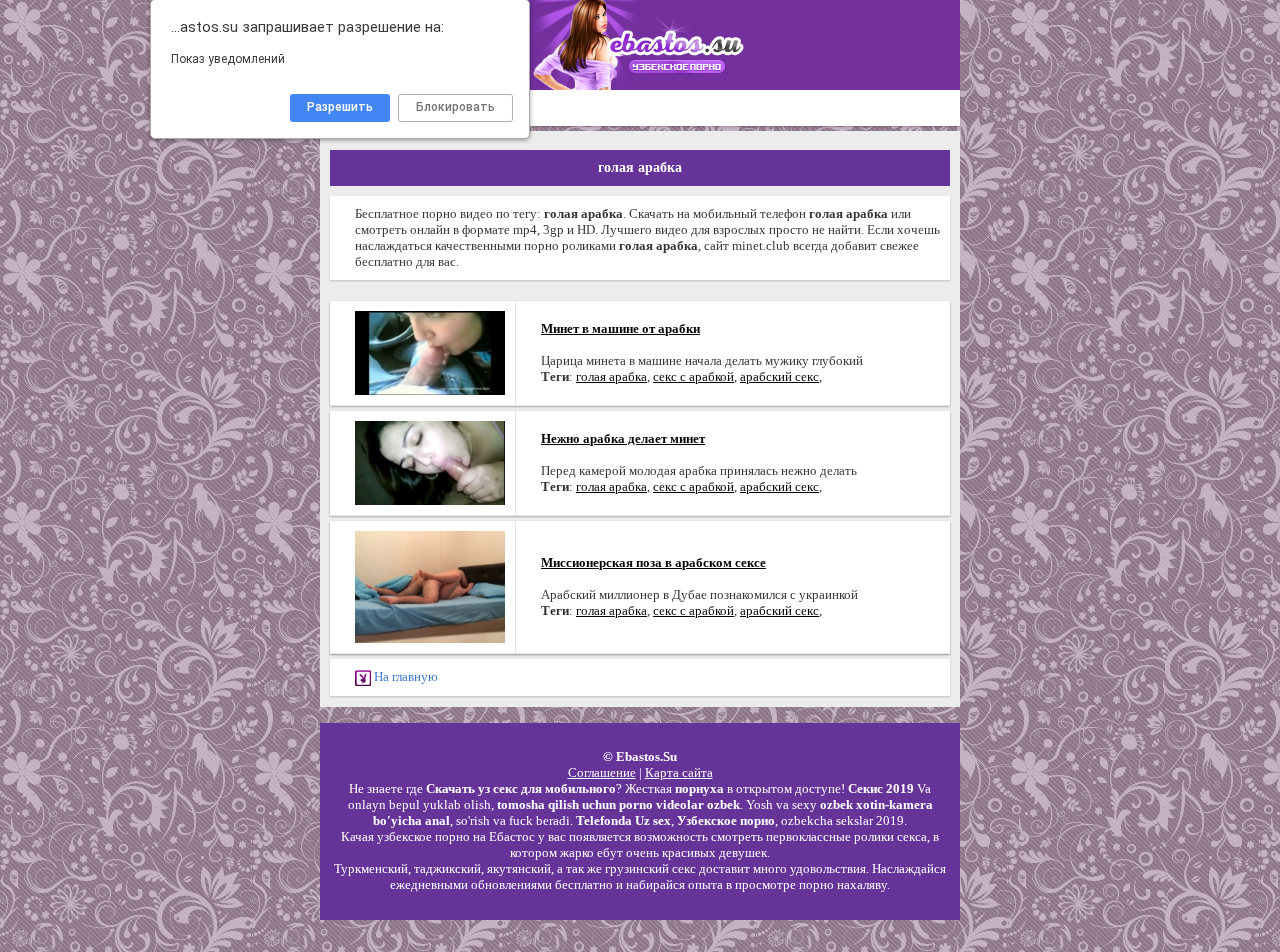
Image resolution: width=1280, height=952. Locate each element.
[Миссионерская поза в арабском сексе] (430, 585)
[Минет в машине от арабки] (430, 351)
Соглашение (602, 772)
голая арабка (611, 376)
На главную (404, 676)
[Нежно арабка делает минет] (430, 461)
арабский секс (779, 376)
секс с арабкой (693, 376)
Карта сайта (679, 772)
